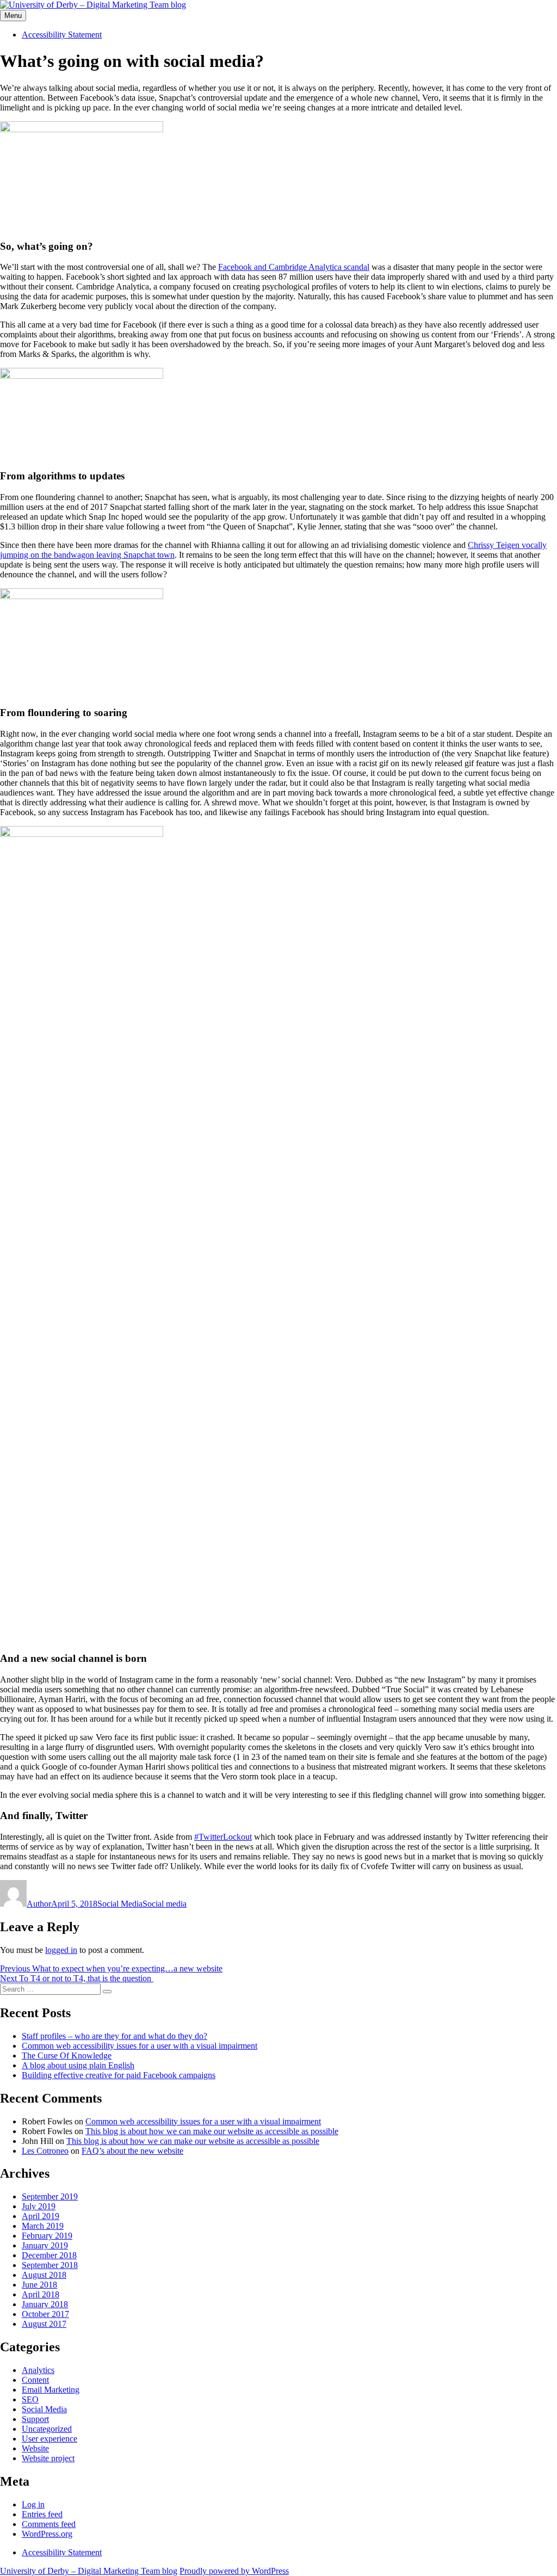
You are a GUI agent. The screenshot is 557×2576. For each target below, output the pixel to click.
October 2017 (45, 2314)
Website (35, 2448)
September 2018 (50, 2265)
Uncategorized (47, 2429)
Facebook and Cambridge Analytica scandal (294, 267)
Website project (48, 2458)
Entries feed (42, 2514)
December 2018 (49, 2255)
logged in (61, 1950)
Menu (13, 16)
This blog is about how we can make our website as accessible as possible (212, 2131)
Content (35, 2380)
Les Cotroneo (45, 2151)
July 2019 (39, 2206)
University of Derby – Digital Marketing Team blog (89, 2571)
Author (39, 1904)
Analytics (38, 2370)
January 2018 (45, 2304)
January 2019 (45, 2245)
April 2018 (41, 2294)
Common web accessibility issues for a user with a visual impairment (140, 2046)
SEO (30, 2399)
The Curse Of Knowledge (67, 2056)
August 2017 (44, 2324)
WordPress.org (47, 2534)
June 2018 (39, 2285)
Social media (165, 1904)
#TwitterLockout (223, 1837)
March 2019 (43, 2226)
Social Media (120, 1904)
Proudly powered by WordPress (234, 2571)
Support (35, 2419)
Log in (33, 2504)
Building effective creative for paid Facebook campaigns (119, 2075)
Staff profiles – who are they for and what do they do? (115, 2036)
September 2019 (50, 2196)
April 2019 (41, 2216)
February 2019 (47, 2236)
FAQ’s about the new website (132, 2151)
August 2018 (44, 2275)
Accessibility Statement (62, 35)
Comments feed (49, 2524)
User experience (49, 2439)
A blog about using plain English (78, 2065)
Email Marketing (51, 2390)
